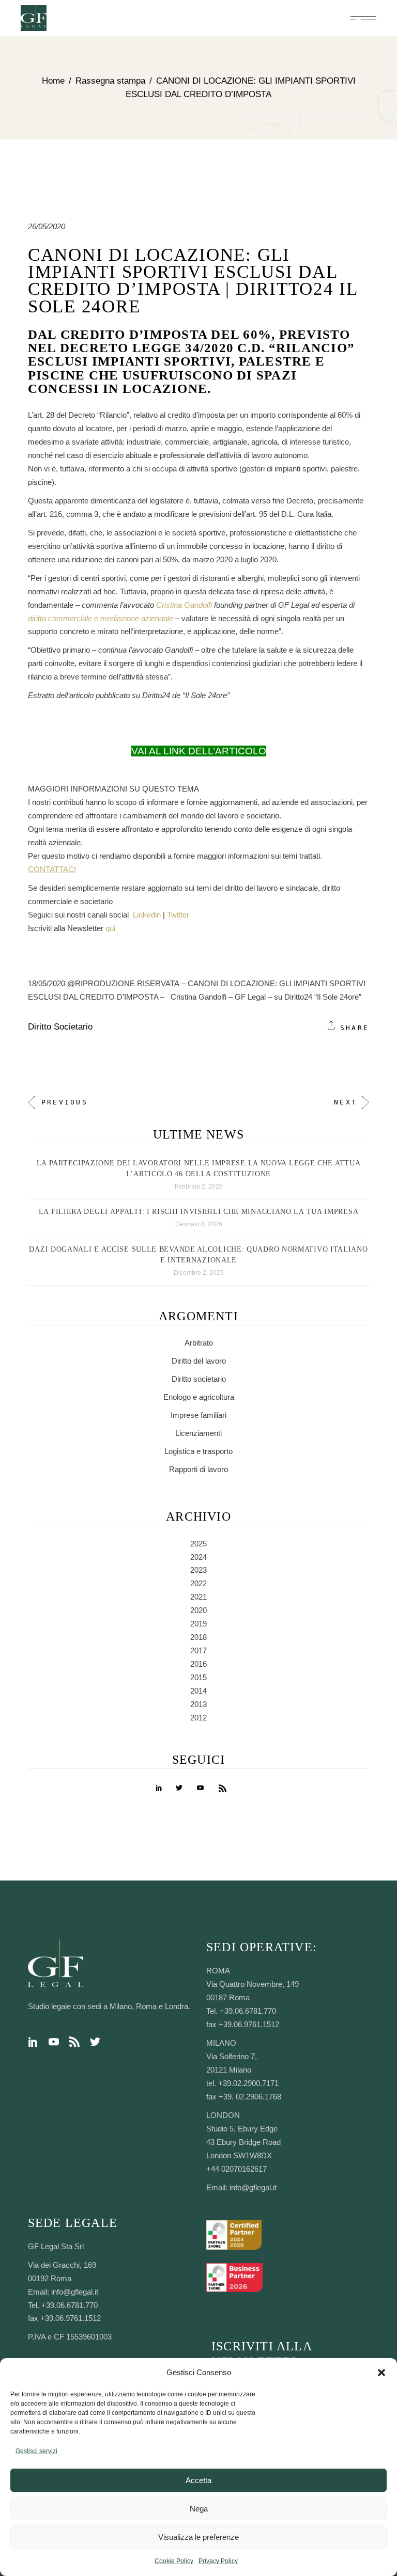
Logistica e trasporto (198, 1451)
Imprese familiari (198, 1415)
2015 (198, 1677)
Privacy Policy (218, 2561)
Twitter (178, 915)
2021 (198, 1597)
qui (110, 928)
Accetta (198, 2480)
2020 (198, 1610)
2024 (198, 1557)
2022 (198, 1583)
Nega (199, 2509)
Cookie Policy (174, 2561)
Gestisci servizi (36, 2451)
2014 (198, 1691)
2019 (198, 1624)
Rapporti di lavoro (198, 1469)
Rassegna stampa (110, 81)
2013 (198, 1704)
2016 (198, 1664)
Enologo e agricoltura (199, 1397)
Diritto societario (60, 1027)
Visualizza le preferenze (198, 2537)
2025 (198, 1544)
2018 (198, 1637)
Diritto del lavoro (199, 1361)
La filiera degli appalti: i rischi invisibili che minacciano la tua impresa (199, 1212)
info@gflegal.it (253, 2187)
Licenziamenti (198, 1433)
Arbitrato (199, 1343)
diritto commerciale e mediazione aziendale (101, 618)
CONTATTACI (52, 869)
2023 (198, 1570)
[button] (381, 2373)
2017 (198, 1650)
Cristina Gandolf (183, 605)
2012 (198, 1718)
